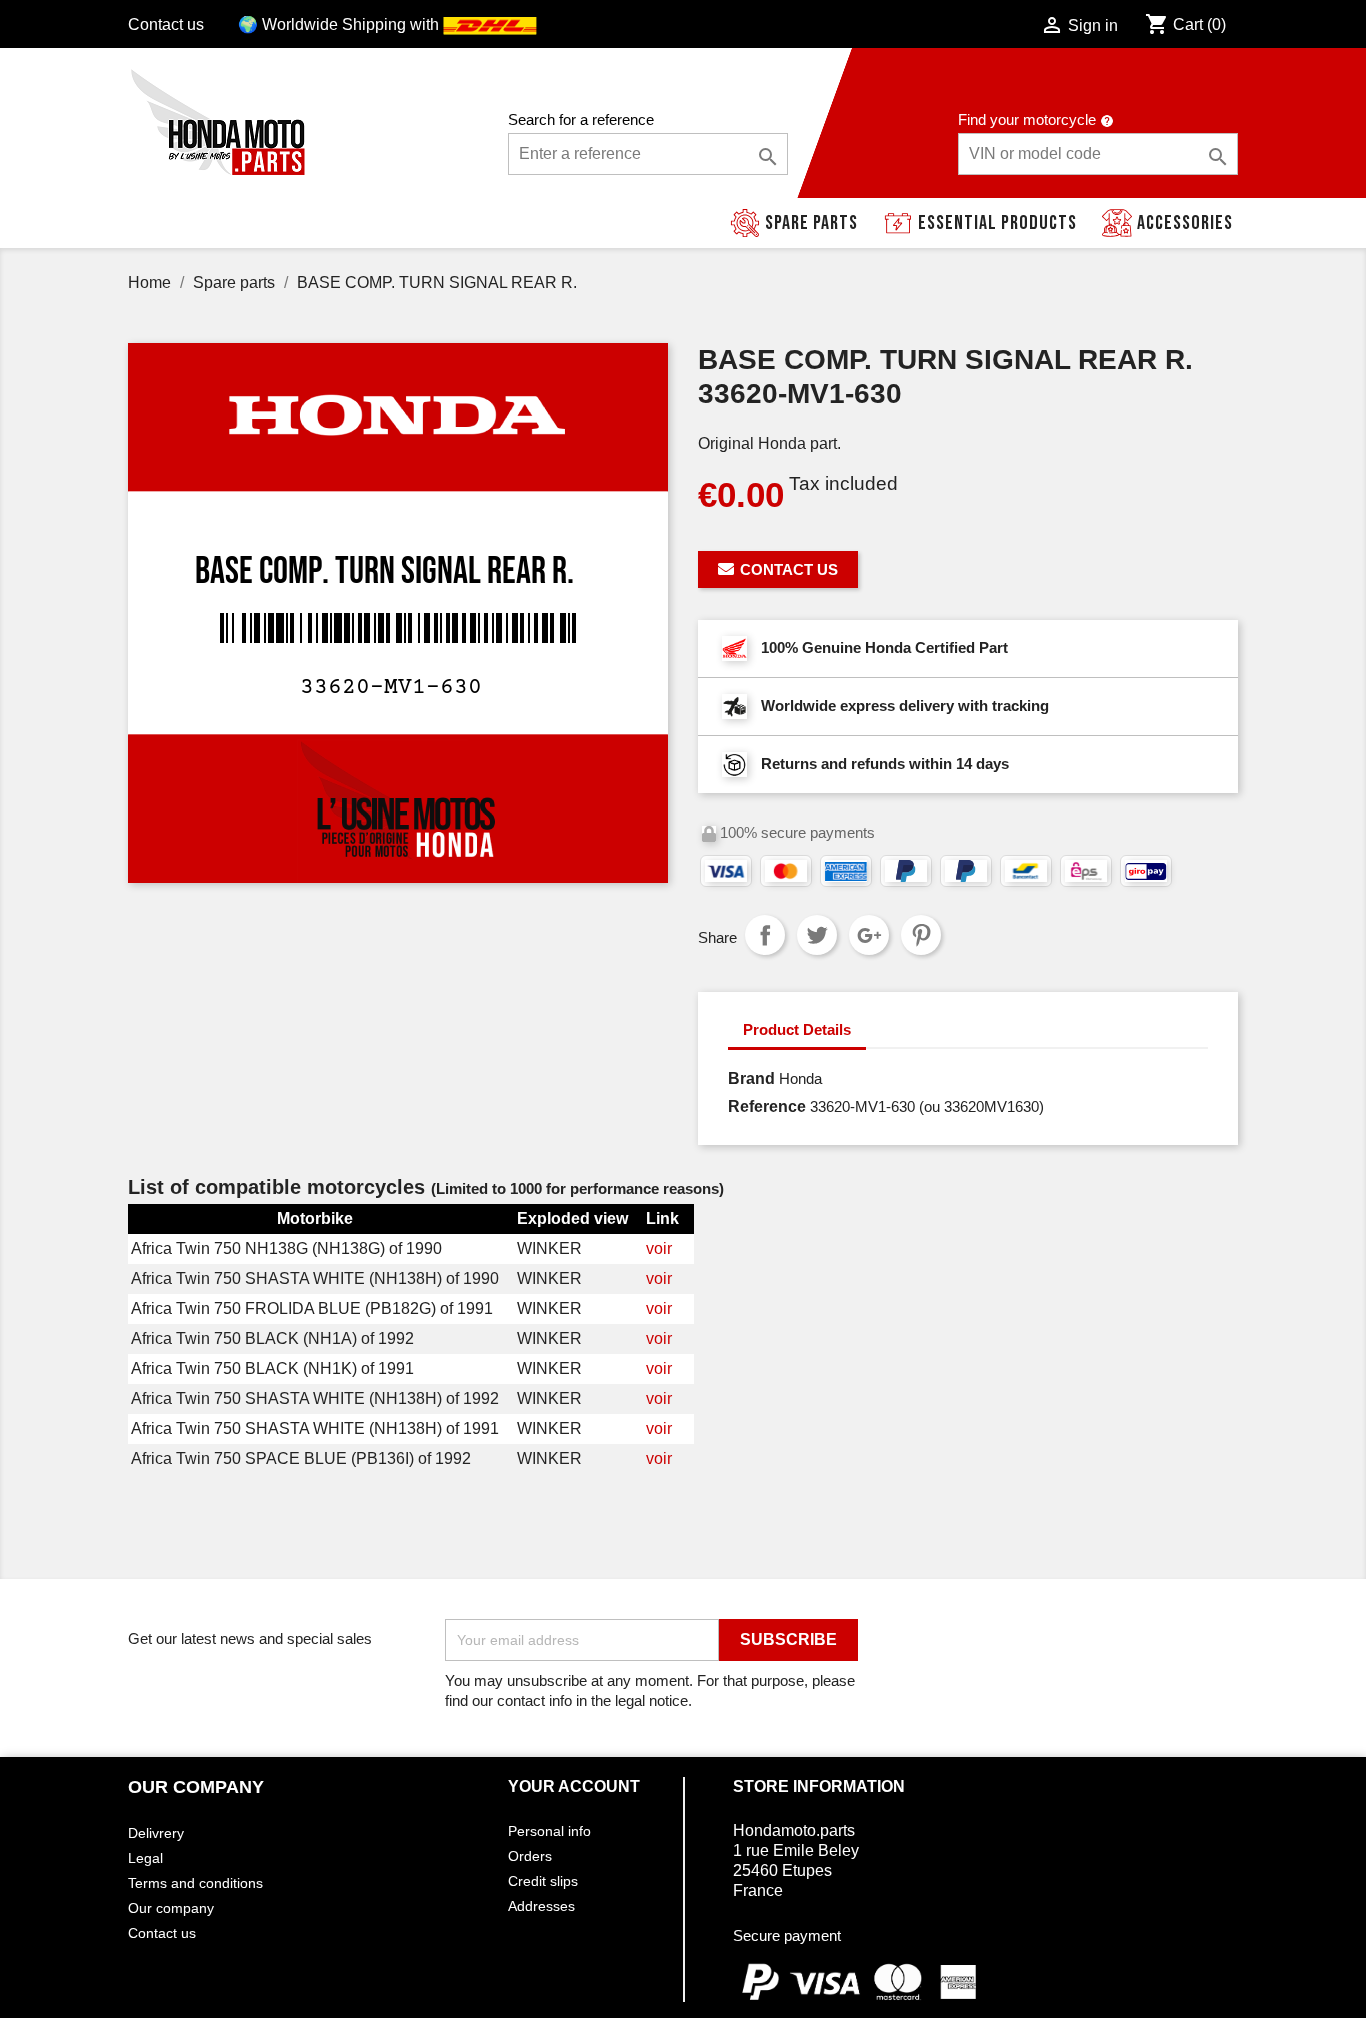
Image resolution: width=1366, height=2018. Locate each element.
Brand (751, 1078)
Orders (530, 1856)
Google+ (869, 935)
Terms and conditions (195, 1883)
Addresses (541, 1906)
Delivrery (156, 1833)
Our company (171, 1908)
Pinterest (921, 935)
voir (659, 1248)
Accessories (1185, 223)
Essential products (997, 223)
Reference (767, 1106)
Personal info (549, 1831)
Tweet (817, 935)
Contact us (166, 24)
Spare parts (811, 223)
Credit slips (543, 1881)
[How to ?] (1107, 119)
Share (765, 935)
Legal (145, 1858)
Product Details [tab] (797, 1029)
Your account (574, 1786)
